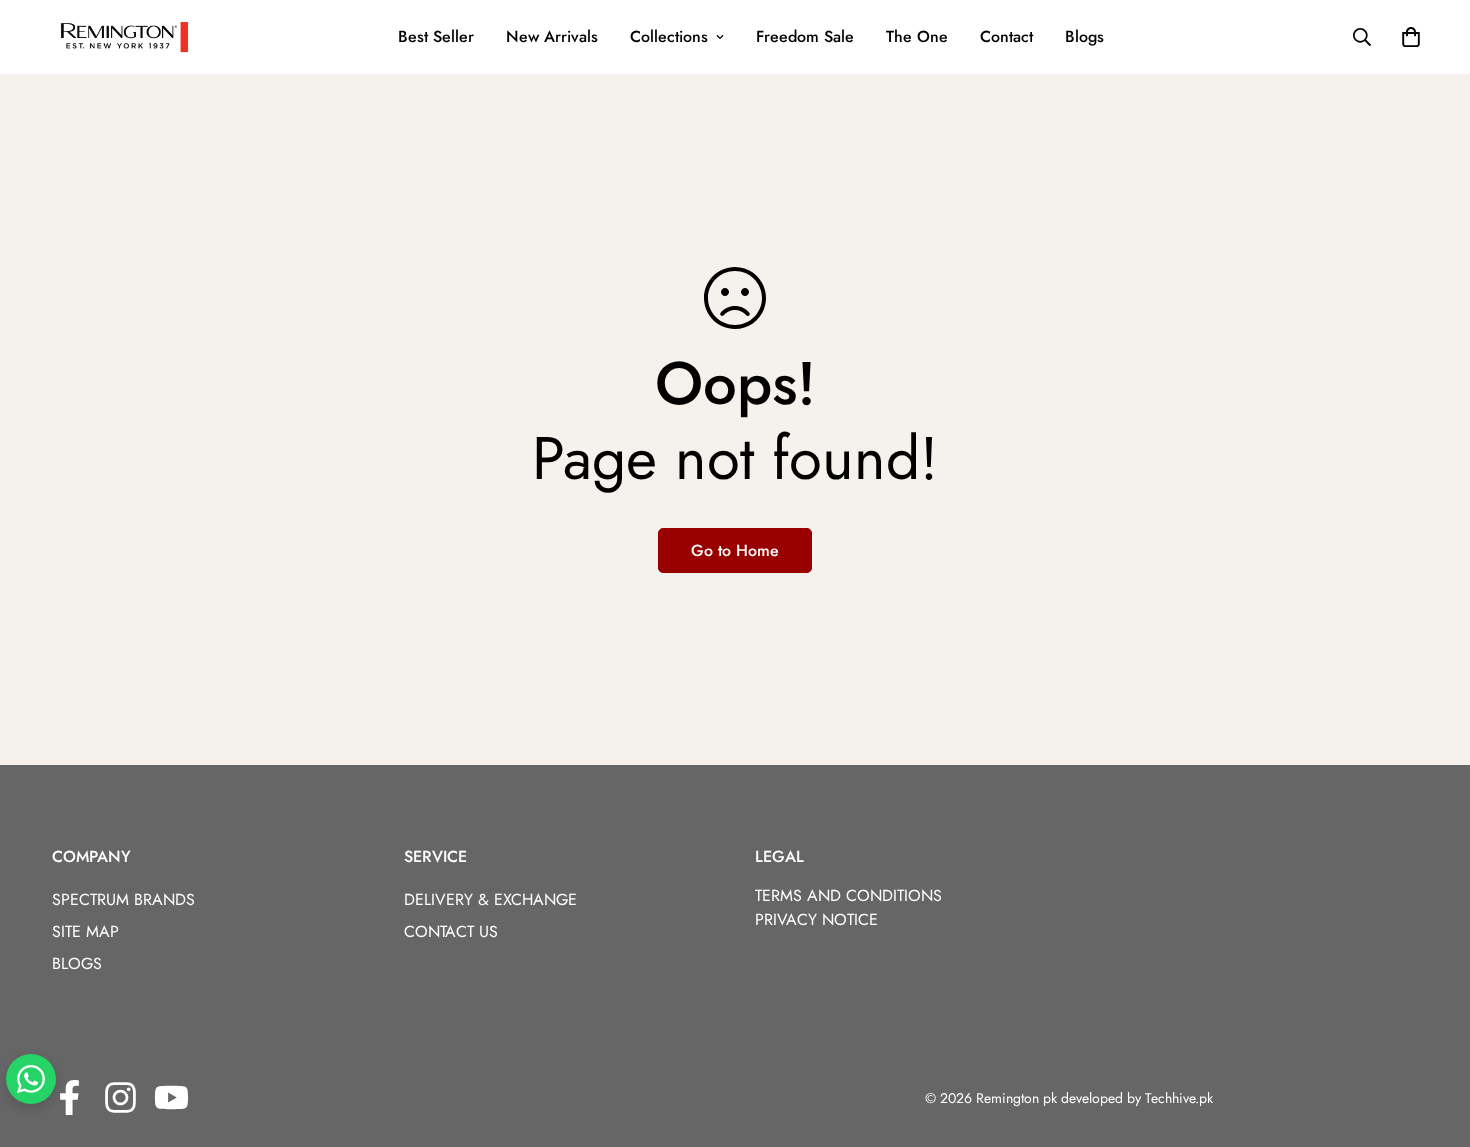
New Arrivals (552, 36)
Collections (669, 36)
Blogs (1084, 36)
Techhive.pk (1179, 1098)
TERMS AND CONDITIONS (848, 895)
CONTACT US (451, 931)
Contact (1006, 36)
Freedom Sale (805, 36)
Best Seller (436, 36)
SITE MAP (85, 931)
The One (917, 36)
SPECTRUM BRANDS (123, 899)
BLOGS (77, 963)
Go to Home (735, 550)
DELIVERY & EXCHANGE (490, 899)
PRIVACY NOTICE (816, 919)
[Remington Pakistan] (124, 37)
